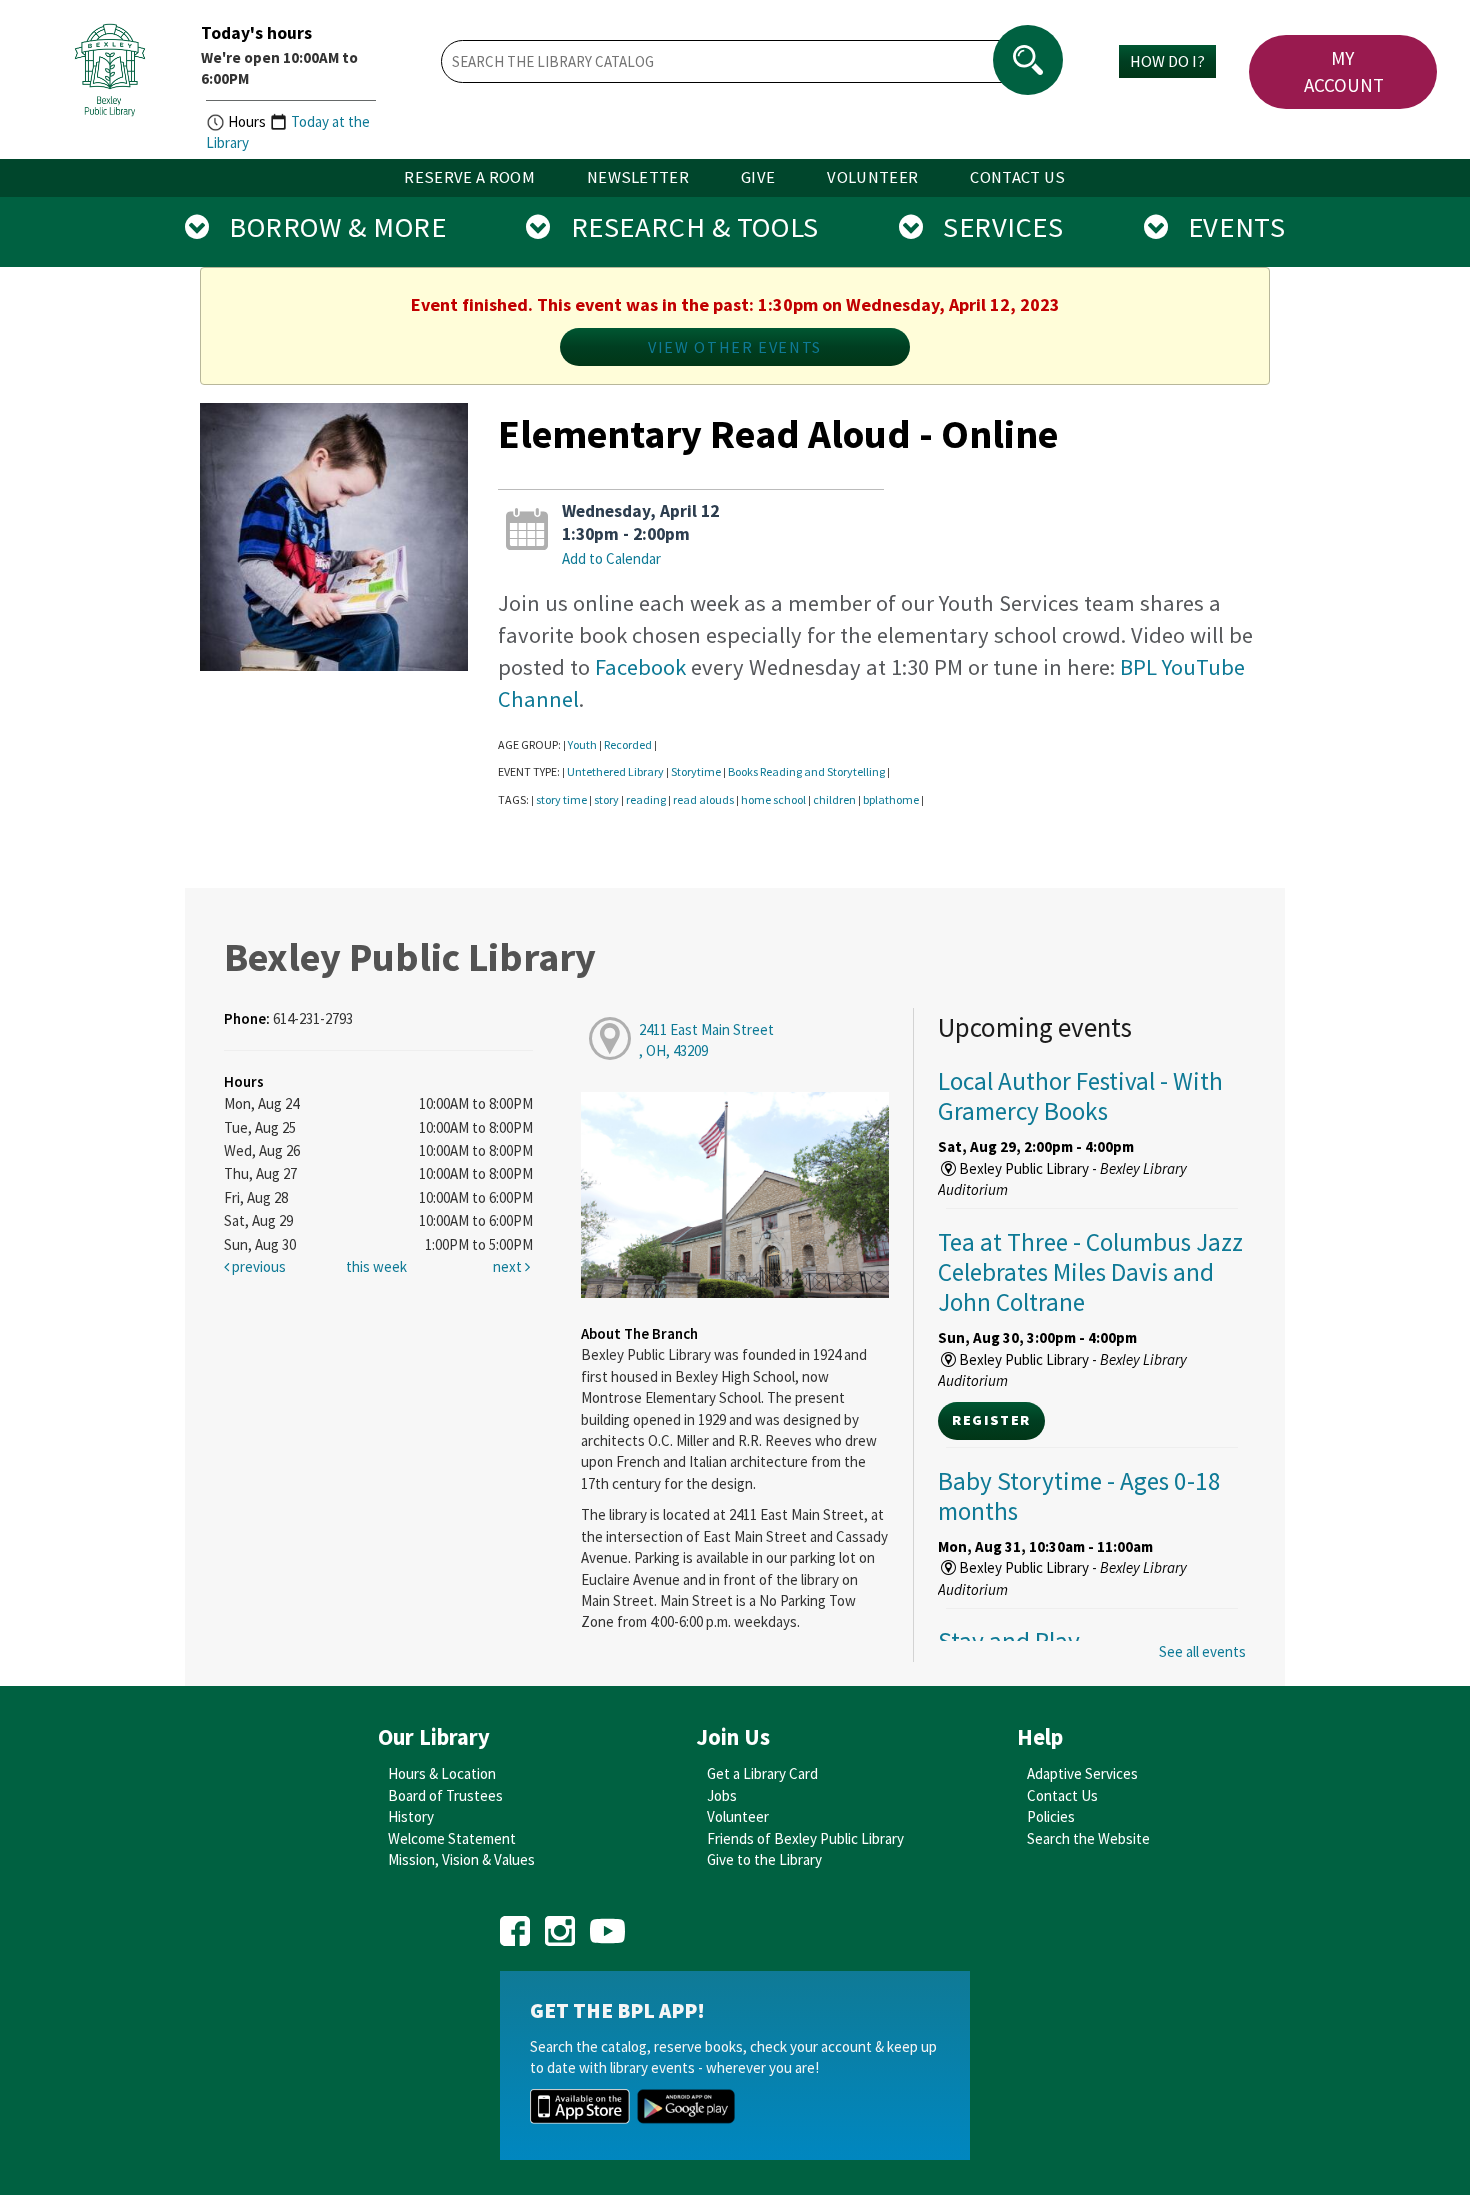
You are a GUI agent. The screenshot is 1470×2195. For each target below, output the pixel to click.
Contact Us (1062, 1795)
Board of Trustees (445, 1795)
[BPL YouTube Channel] (607, 1923)
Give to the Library (764, 1859)
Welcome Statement (452, 1838)
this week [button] (376, 1266)
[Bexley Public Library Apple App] (580, 2104)
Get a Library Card (762, 1773)
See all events (1202, 1651)
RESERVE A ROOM (469, 177)
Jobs (722, 1795)
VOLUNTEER (872, 177)
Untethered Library (615, 771)
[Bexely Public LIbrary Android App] (686, 2104)
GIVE (758, 177)
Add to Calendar (611, 558)
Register (991, 1420)
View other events (735, 347)
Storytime (696, 771)
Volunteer (738, 1816)
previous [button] (257, 1266)
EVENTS (1226, 227)
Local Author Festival (1080, 1096)
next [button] (509, 1266)
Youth (582, 744)
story (606, 799)
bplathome (891, 799)
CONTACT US (1017, 177)
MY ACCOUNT (1344, 71)
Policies (1051, 1816)
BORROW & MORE (327, 227)
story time (561, 799)
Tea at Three (1090, 1272)
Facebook (640, 667)
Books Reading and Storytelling (806, 771)
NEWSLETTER (638, 177)
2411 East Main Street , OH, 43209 (706, 1040)
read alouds (703, 799)
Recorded (628, 744)
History (411, 1816)
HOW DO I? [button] (1167, 61)
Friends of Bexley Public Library (805, 1838)
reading (646, 799)
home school (773, 799)
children (834, 799)
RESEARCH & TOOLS (685, 227)
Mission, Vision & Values (461, 1859)
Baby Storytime (1079, 1496)
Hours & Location (442, 1773)
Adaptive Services (1082, 1773)
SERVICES (993, 227)
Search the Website (1088, 1838)
